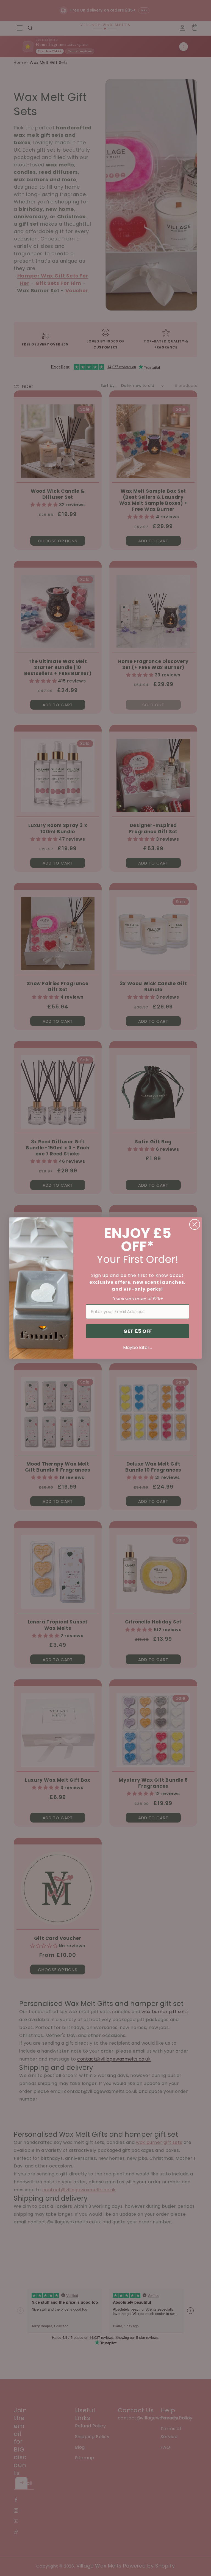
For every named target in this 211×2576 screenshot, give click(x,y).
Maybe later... (138, 1347)
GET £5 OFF (138, 1331)
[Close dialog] (195, 1224)
